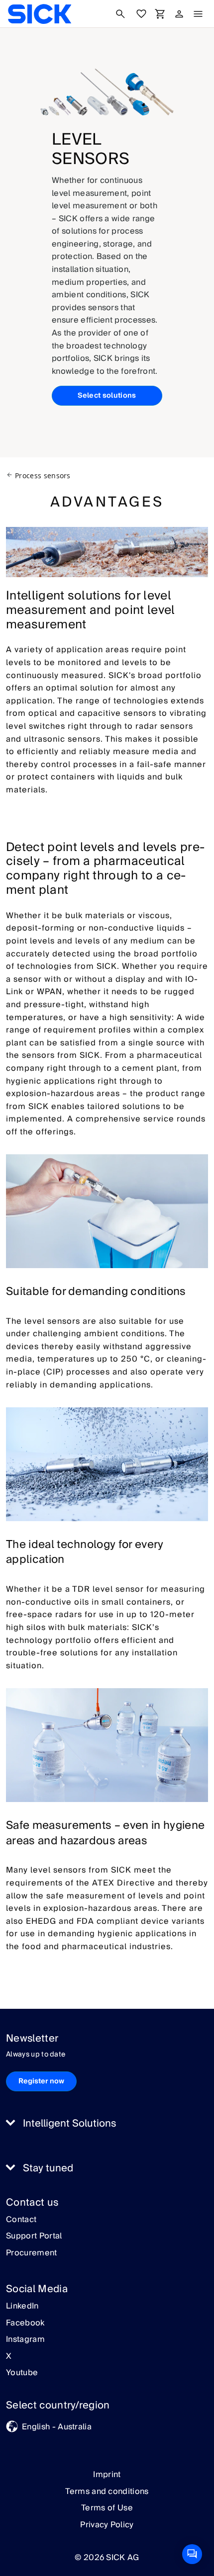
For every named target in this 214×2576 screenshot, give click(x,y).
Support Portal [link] (34, 2236)
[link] (40, 14)
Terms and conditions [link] (107, 2491)
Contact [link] (21, 2220)
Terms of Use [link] (107, 2508)
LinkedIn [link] (22, 2307)
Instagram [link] (25, 2340)
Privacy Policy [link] (107, 2525)
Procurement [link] (32, 2253)
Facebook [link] (25, 2323)
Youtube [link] (22, 2373)
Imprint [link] (107, 2475)
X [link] (9, 2357)
